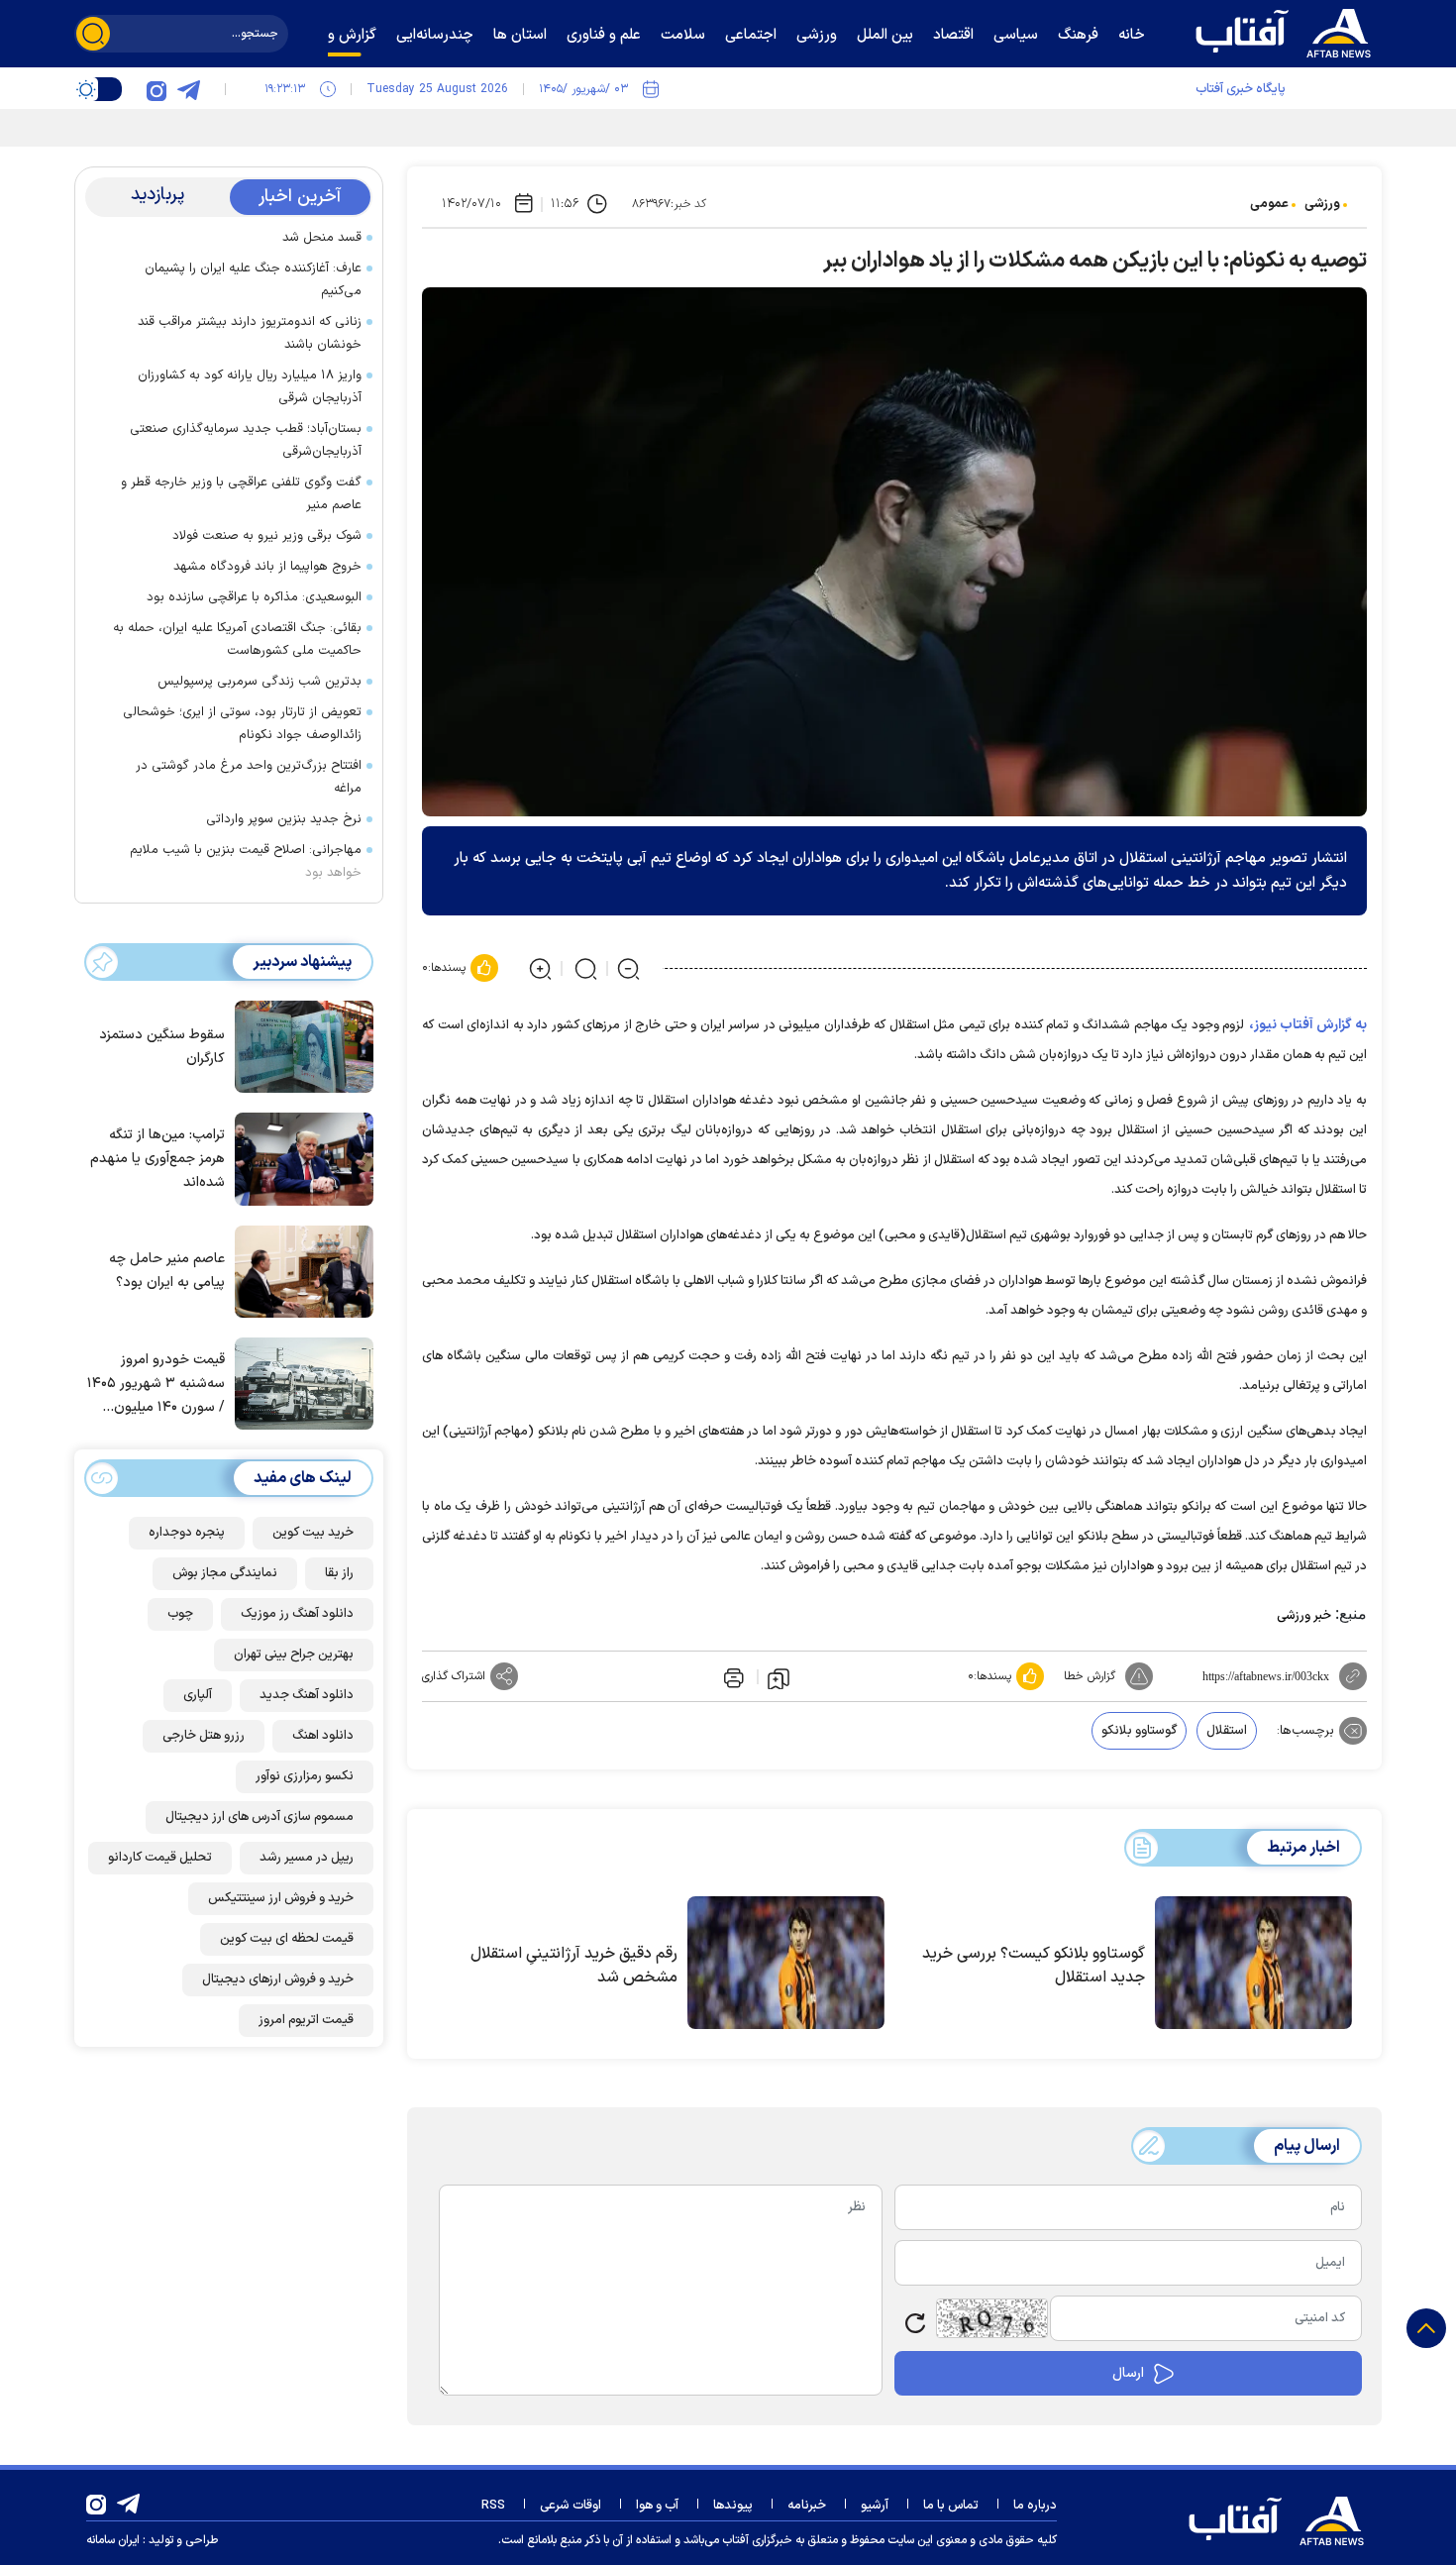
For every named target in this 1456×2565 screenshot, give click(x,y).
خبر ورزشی (1304, 1616)
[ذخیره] (779, 1677)
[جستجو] (93, 34)
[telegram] (188, 89)
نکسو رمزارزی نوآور (305, 1776)
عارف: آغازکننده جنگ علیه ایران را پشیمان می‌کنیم (253, 280)
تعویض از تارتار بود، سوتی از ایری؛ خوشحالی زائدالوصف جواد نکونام (242, 724)
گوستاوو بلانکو (1139, 1731)
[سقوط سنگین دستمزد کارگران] (299, 1045)
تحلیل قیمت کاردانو (160, 1858)
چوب (180, 1614)
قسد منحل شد (322, 238)
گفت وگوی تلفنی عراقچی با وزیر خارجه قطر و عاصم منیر (241, 494)
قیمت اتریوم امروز (306, 2020)
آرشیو (875, 2506)
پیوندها (733, 2506)
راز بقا (339, 1573)
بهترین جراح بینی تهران (294, 1655)
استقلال (1227, 1731)
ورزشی (1322, 204)
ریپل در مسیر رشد (307, 1858)
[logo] (1288, 31)
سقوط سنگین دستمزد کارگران (162, 1047)
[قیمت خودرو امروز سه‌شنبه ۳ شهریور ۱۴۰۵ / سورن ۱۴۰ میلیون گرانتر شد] (299, 1382)
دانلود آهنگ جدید (307, 1695)
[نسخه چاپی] (732, 1676)
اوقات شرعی (571, 2506)
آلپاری (198, 1695)
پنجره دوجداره (187, 1533)
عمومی (1269, 204)
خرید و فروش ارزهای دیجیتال (278, 1979)
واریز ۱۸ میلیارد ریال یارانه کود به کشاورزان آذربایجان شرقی (250, 387)
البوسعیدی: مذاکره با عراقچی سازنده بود (254, 597)
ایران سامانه (113, 2540)
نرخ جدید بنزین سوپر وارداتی (284, 819)
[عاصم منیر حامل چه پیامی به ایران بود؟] (299, 1270)
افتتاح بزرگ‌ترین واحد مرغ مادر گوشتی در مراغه (249, 777)
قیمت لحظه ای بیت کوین (287, 1939)
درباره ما (1035, 2506)
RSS (493, 2506)
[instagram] (156, 89)
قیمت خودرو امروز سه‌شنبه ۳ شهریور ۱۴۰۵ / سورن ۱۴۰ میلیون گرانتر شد (156, 1385)
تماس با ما (951, 2506)
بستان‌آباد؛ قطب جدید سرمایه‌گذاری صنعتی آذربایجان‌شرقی (246, 440)
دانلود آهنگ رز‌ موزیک (297, 1614)
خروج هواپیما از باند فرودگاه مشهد (267, 567)
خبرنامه (807, 2506)
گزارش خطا (1090, 1676)
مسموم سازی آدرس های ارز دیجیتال (260, 1817)
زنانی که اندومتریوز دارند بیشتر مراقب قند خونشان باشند (250, 333)
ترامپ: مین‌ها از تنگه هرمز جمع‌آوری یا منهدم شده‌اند (157, 1159)
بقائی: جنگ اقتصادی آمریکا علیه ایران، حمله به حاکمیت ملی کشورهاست (237, 640)
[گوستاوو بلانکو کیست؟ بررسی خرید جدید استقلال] (1253, 1963)
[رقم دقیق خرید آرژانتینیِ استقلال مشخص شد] (786, 1963)
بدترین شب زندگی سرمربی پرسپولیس (260, 682)
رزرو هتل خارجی (204, 1736)
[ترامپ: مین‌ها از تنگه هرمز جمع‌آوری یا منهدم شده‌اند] (299, 1157)
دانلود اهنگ (323, 1736)
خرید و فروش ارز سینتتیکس (281, 1898)
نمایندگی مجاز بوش (225, 1573)
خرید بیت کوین (313, 1533)
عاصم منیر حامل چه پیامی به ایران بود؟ (167, 1271)
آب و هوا (657, 2506)
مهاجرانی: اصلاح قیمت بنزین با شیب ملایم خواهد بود (246, 861)
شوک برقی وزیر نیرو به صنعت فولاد (267, 536)
